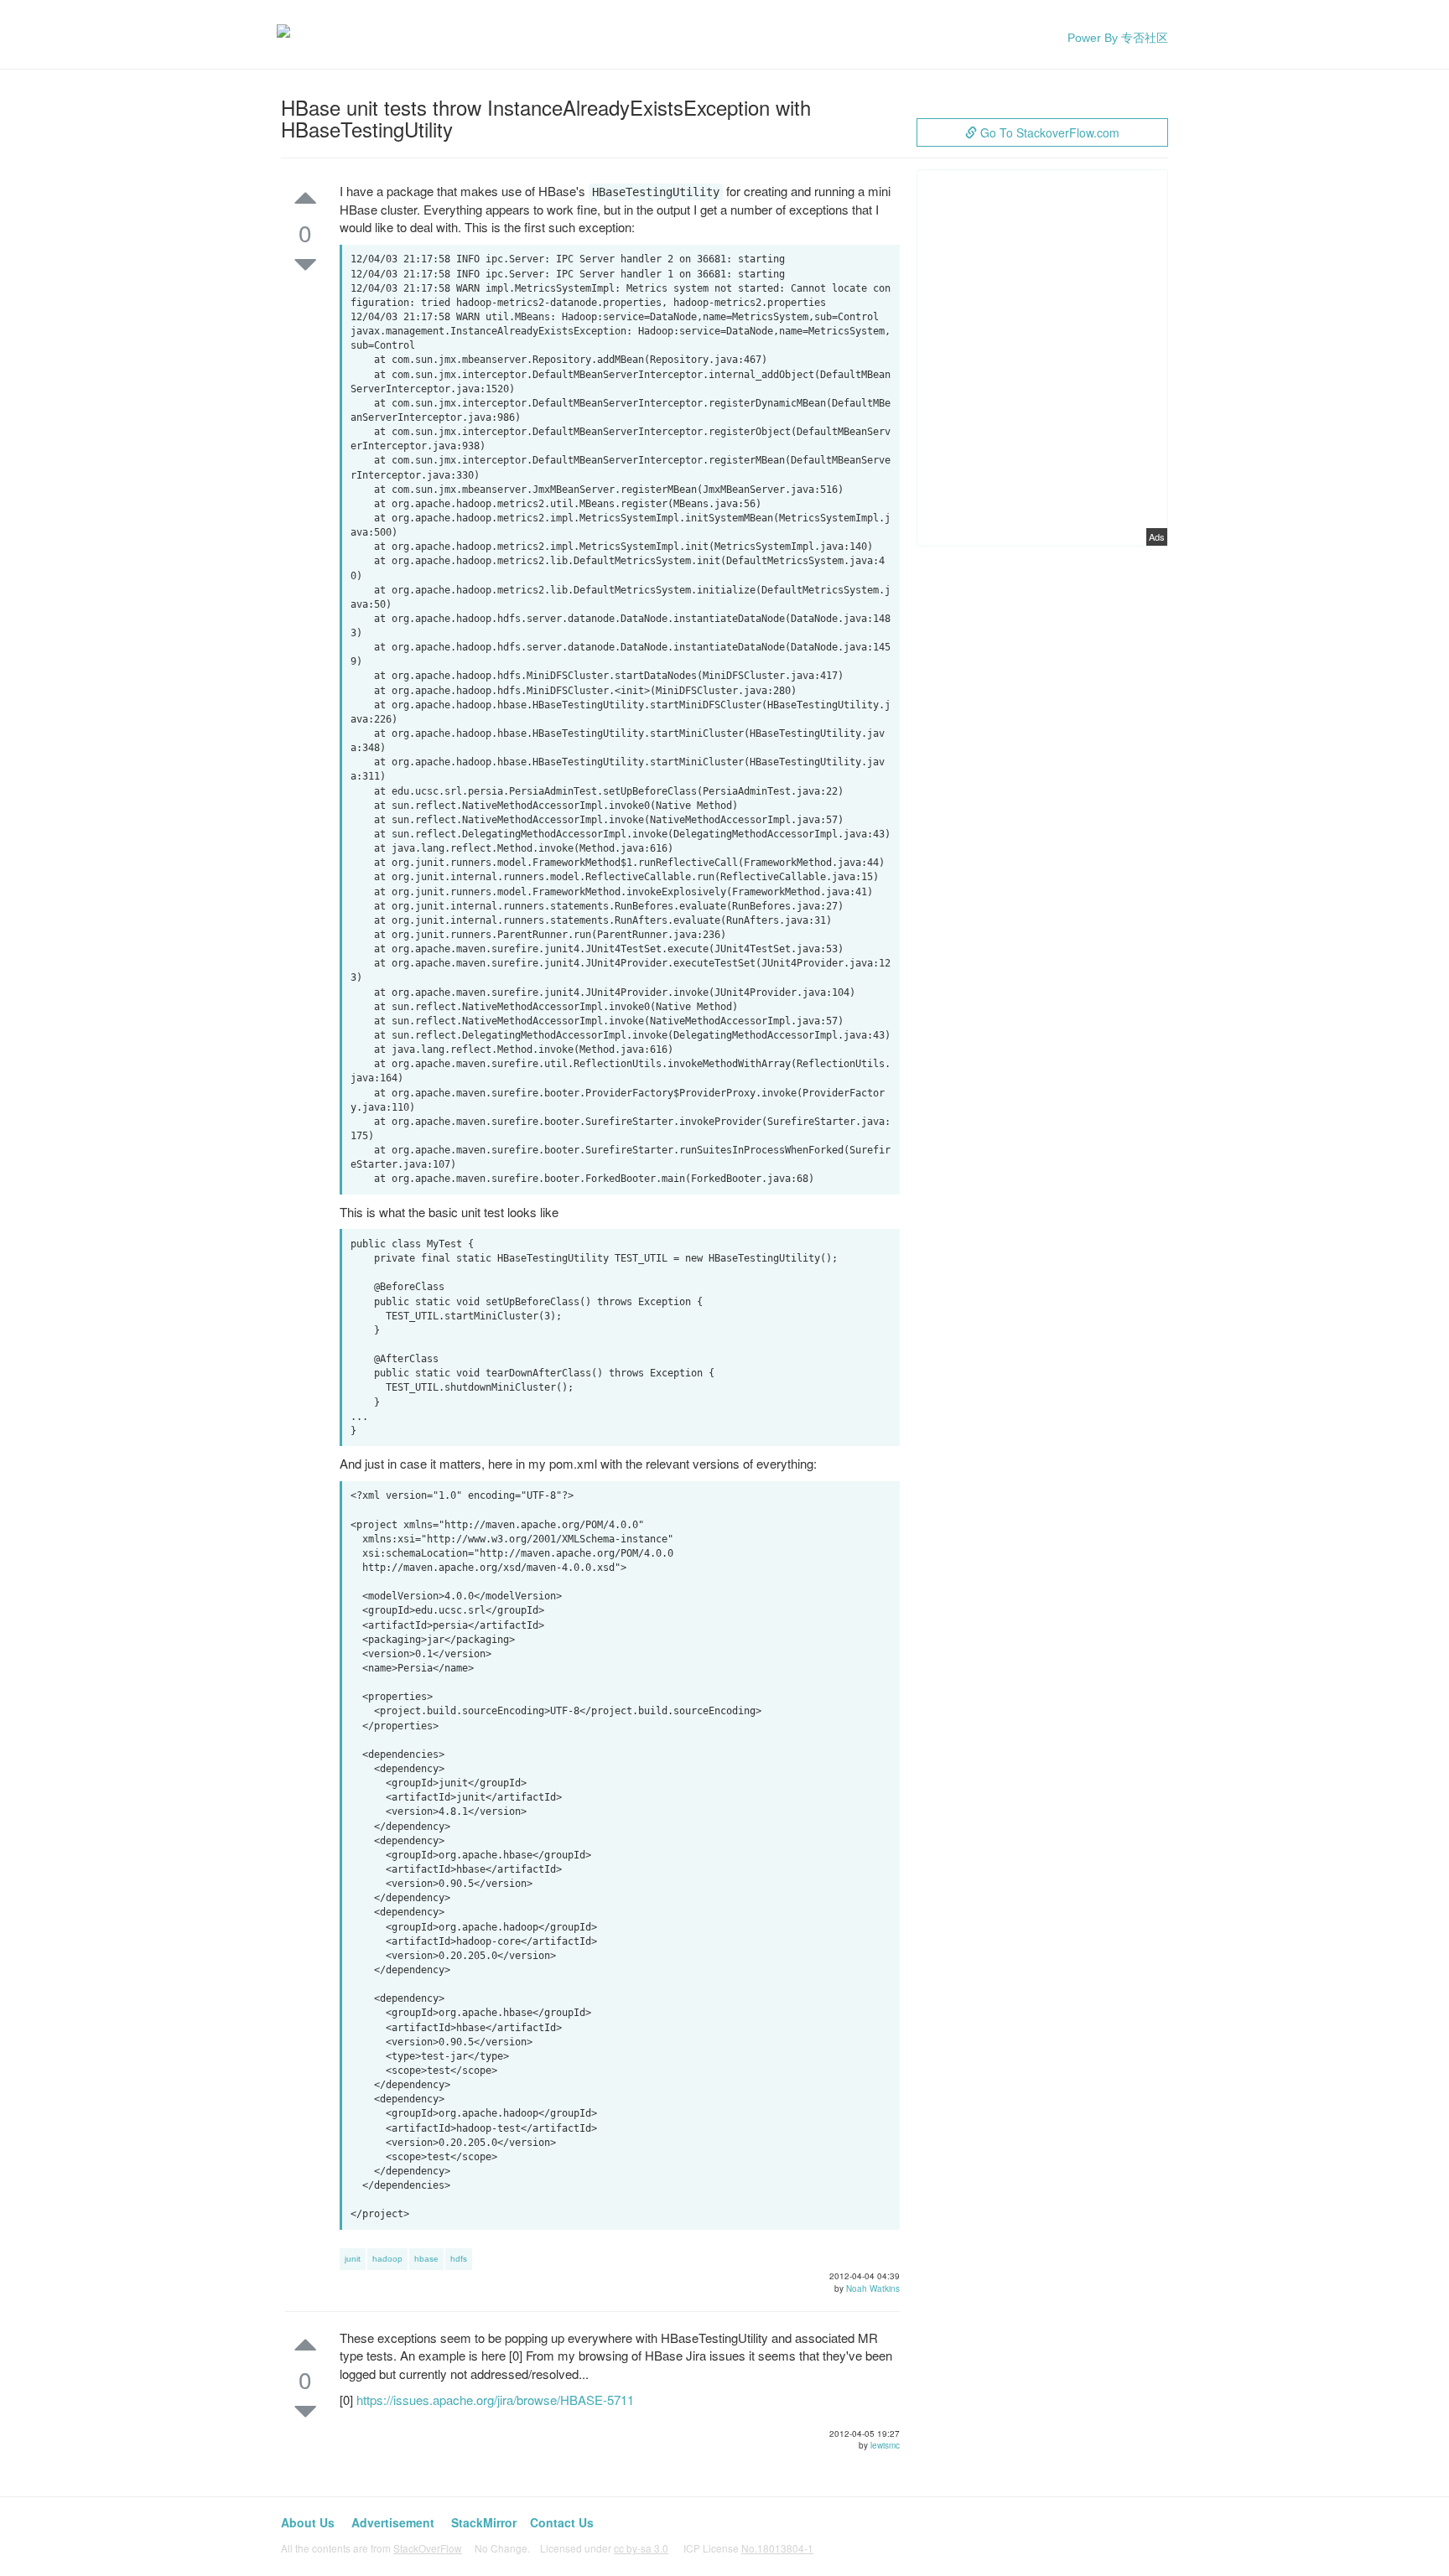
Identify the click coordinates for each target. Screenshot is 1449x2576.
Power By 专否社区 (1118, 38)
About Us (308, 2522)
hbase (426, 2259)
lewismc (885, 2445)
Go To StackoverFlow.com (1048, 132)
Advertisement (393, 2522)
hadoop (387, 2259)
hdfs (459, 2259)
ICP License (748, 2548)
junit (353, 2259)
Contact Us (562, 2522)
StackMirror (484, 2522)
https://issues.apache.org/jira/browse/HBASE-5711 (495, 2400)
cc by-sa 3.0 (641, 2548)
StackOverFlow (428, 2548)
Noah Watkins (873, 2288)
